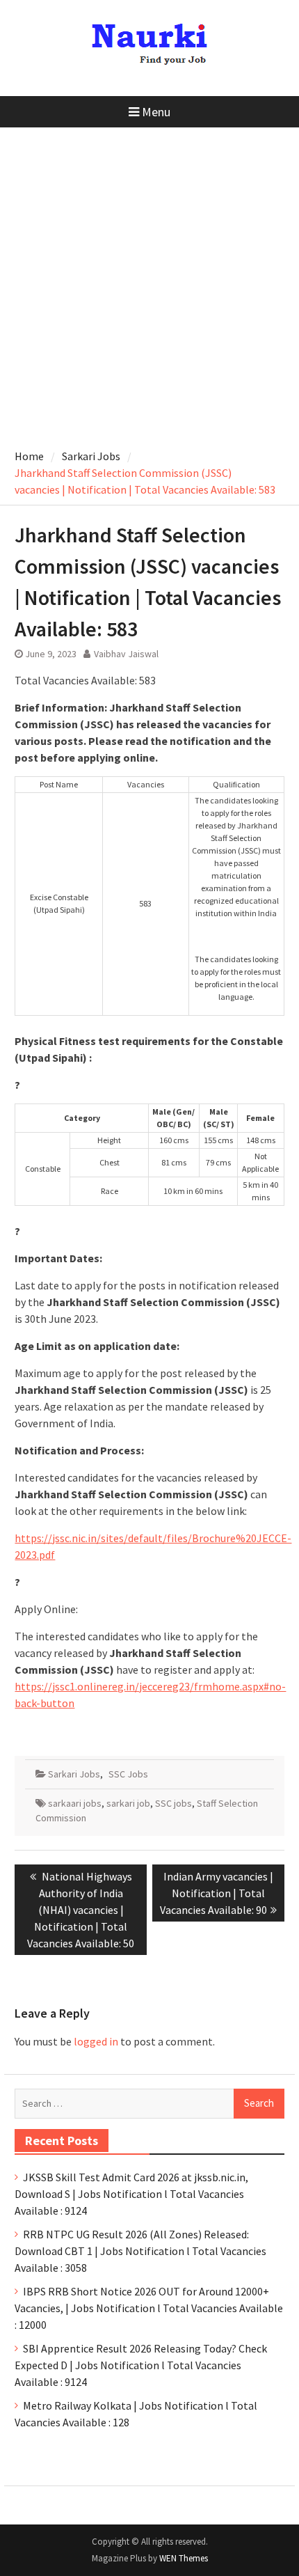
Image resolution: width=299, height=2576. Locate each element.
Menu (156, 112)
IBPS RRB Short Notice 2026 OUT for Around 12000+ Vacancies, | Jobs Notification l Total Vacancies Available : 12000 (149, 2308)
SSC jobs (173, 1803)
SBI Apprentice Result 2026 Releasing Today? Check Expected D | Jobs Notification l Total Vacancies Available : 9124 (141, 2365)
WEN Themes (184, 2558)
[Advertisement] (149, 284)
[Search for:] (149, 2103)
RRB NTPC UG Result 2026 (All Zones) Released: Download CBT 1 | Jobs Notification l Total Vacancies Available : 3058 (140, 2251)
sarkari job (128, 1803)
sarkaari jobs (75, 1803)
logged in (96, 2041)
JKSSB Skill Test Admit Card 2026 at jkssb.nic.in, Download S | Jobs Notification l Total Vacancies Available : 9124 (131, 2194)
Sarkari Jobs (74, 1774)
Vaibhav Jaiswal (126, 654)
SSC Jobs (128, 1774)
